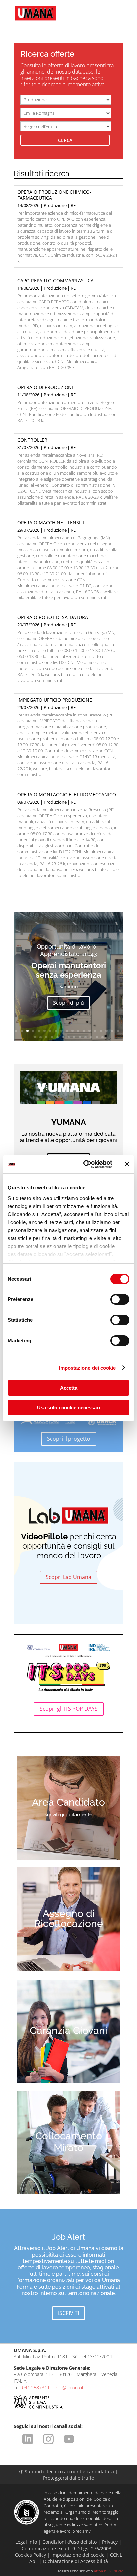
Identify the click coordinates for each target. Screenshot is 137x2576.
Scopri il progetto (69, 1439)
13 (84, 1031)
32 (103, 1037)
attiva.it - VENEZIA (109, 2571)
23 (52, 1037)
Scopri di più (68, 1003)
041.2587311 (36, 2387)
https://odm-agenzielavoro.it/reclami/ (80, 2528)
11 (73, 1031)
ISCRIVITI (68, 2313)
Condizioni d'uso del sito (69, 2542)
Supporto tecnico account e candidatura (67, 2472)
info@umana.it (69, 2387)
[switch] (120, 1299)
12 (78, 1031)
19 (118, 1031)
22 (46, 1037)
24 (57, 1037)
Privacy (110, 2542)
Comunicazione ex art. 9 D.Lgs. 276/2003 (67, 2549)
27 (74, 1037)
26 (69, 1037)
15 (95, 1031)
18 (112, 1031)
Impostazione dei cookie (87, 1368)
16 (101, 1031)
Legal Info (26, 2542)
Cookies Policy (30, 2555)
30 (91, 1037)
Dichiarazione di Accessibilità (75, 2561)
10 (67, 1031)
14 (90, 1031)
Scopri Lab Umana (68, 1577)
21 (40, 1037)
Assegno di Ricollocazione (68, 1919)
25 (63, 1037)
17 (107, 1031)
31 (97, 1037)
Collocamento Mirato (69, 2142)
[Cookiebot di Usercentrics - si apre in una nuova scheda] (85, 1164)
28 (80, 1037)
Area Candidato (68, 1802)
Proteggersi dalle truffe (68, 2478)
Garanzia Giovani (68, 2030)
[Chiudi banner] (127, 1164)
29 (86, 1037)
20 (35, 1037)
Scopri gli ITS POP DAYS (69, 1709)
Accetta (69, 1388)
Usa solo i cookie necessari (68, 1408)
